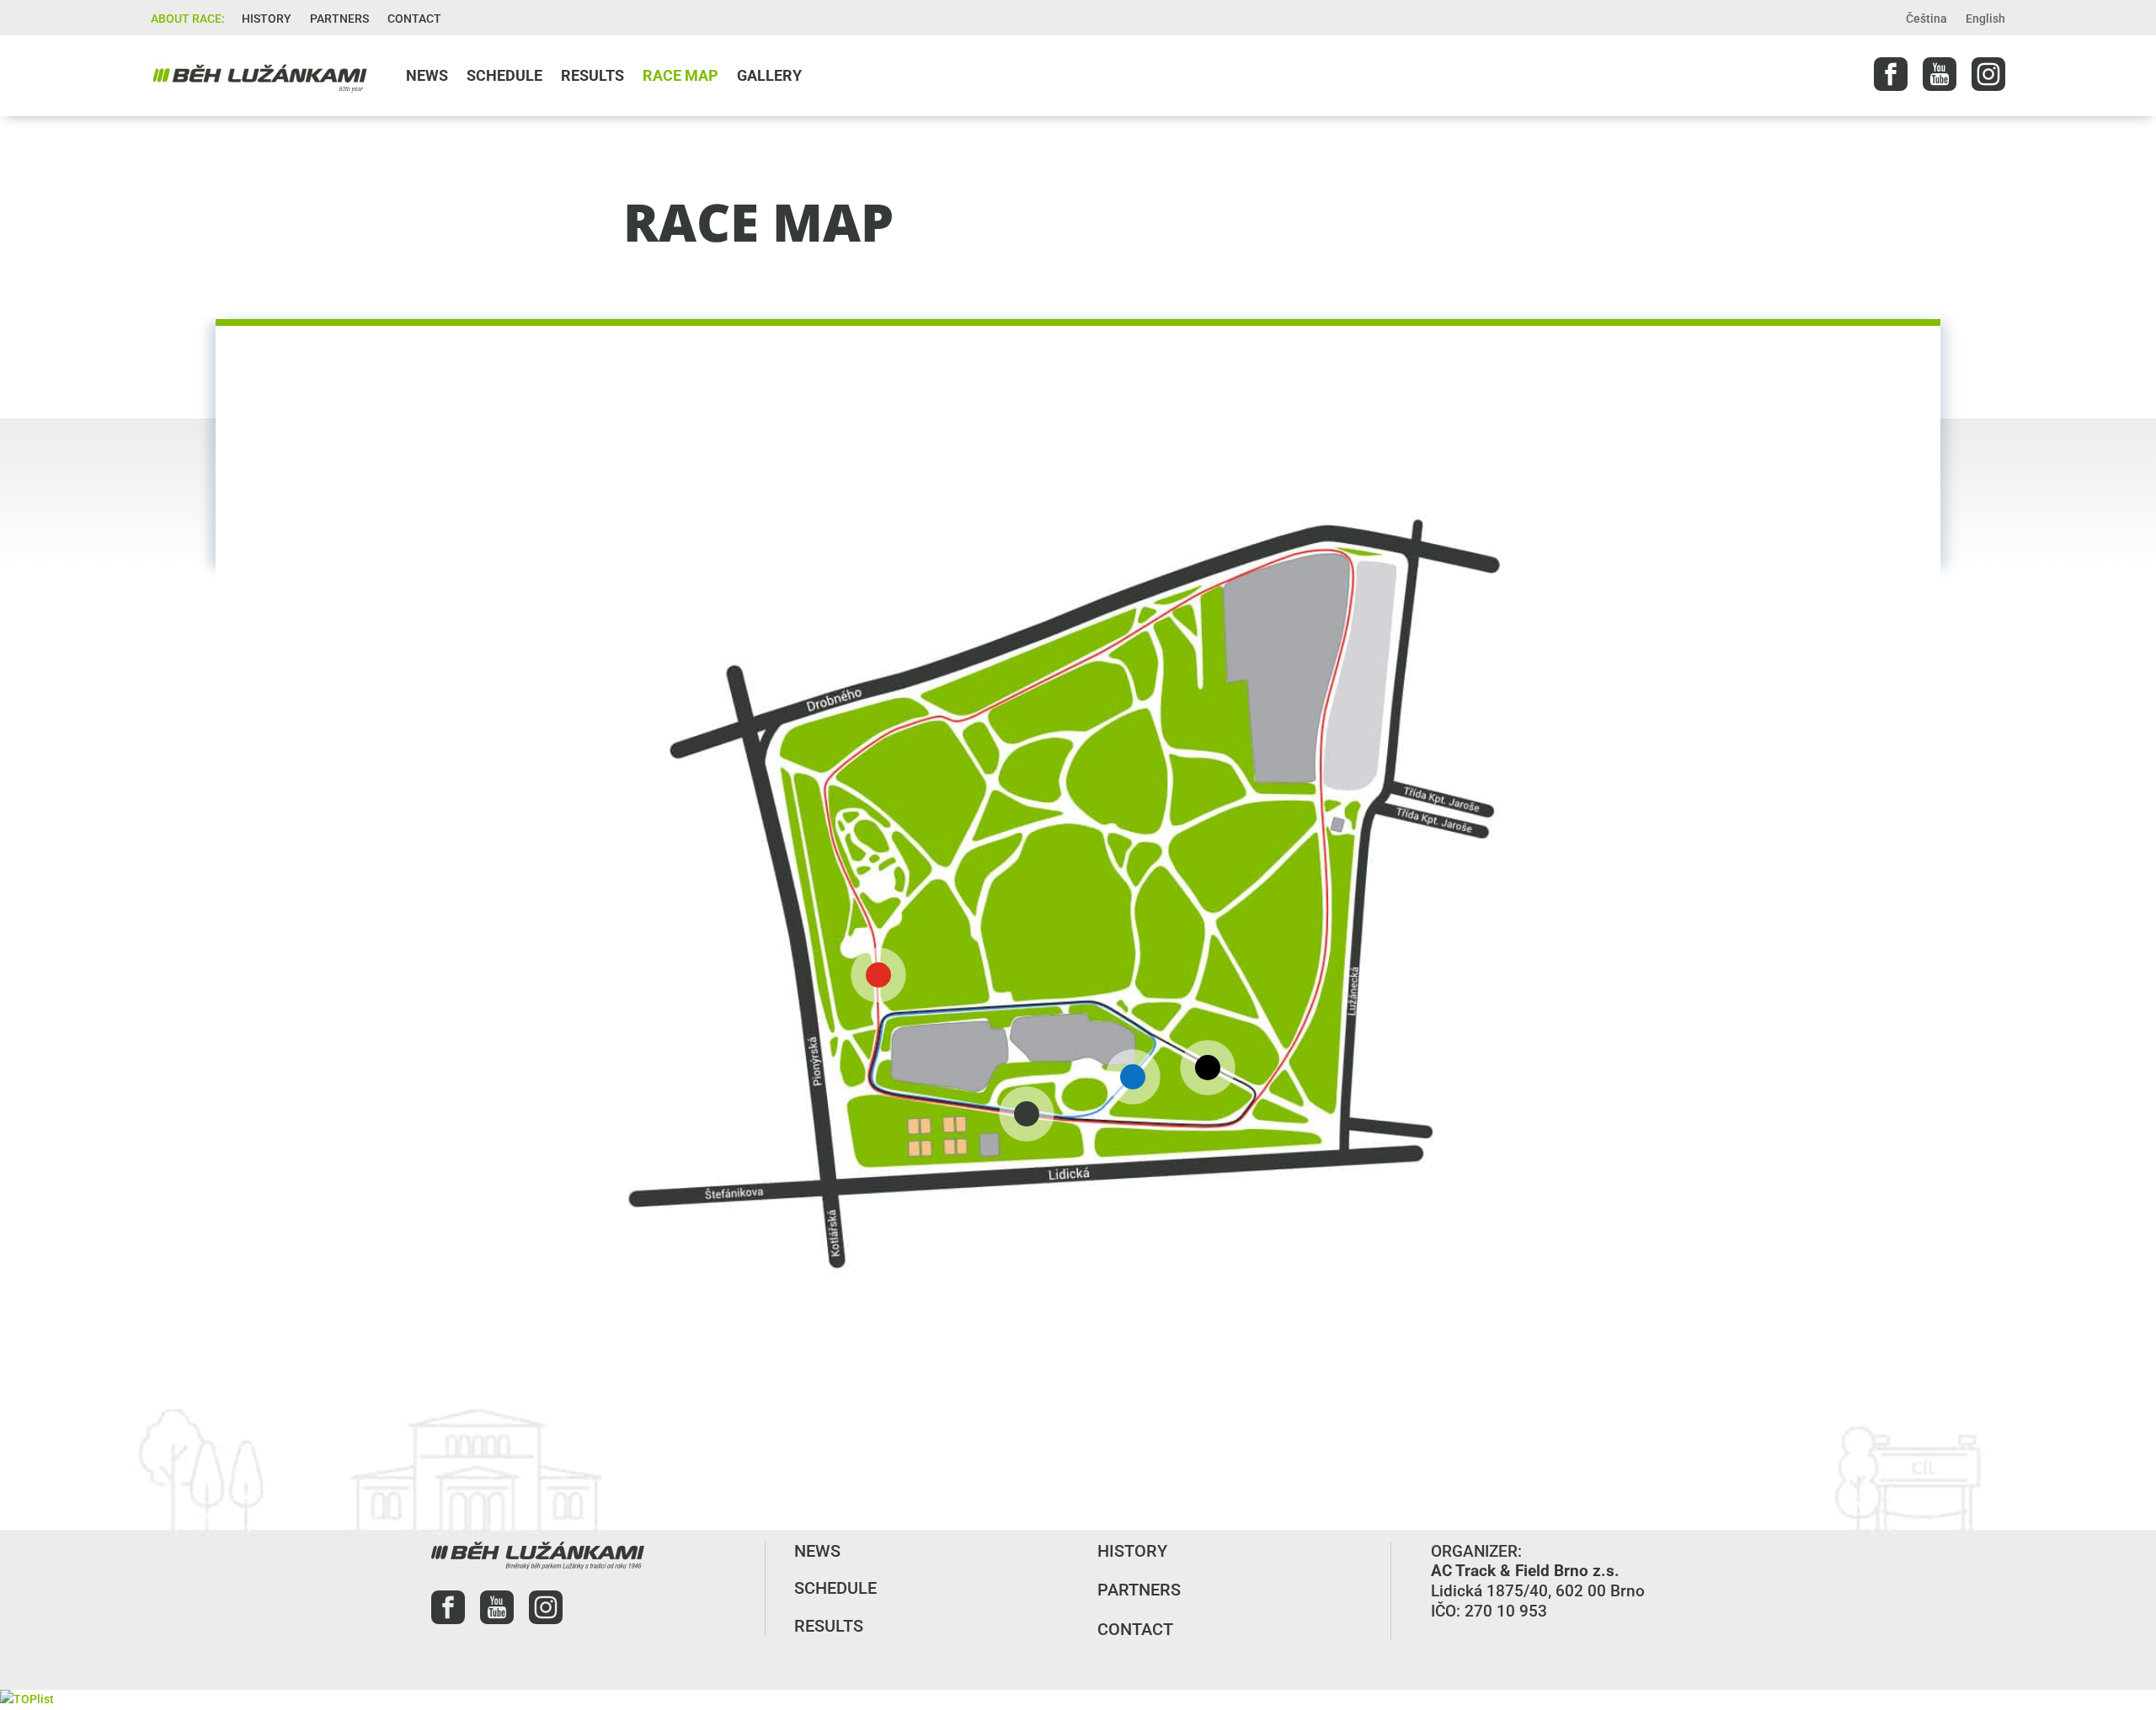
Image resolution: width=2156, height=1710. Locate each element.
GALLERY (769, 75)
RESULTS (592, 75)
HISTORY (267, 19)
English (1985, 19)
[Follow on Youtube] (1940, 74)
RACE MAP (680, 75)
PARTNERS (339, 19)
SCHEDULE (504, 75)
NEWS (427, 75)
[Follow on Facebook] (1891, 74)
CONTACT (414, 19)
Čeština (1927, 19)
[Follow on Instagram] (1988, 74)
